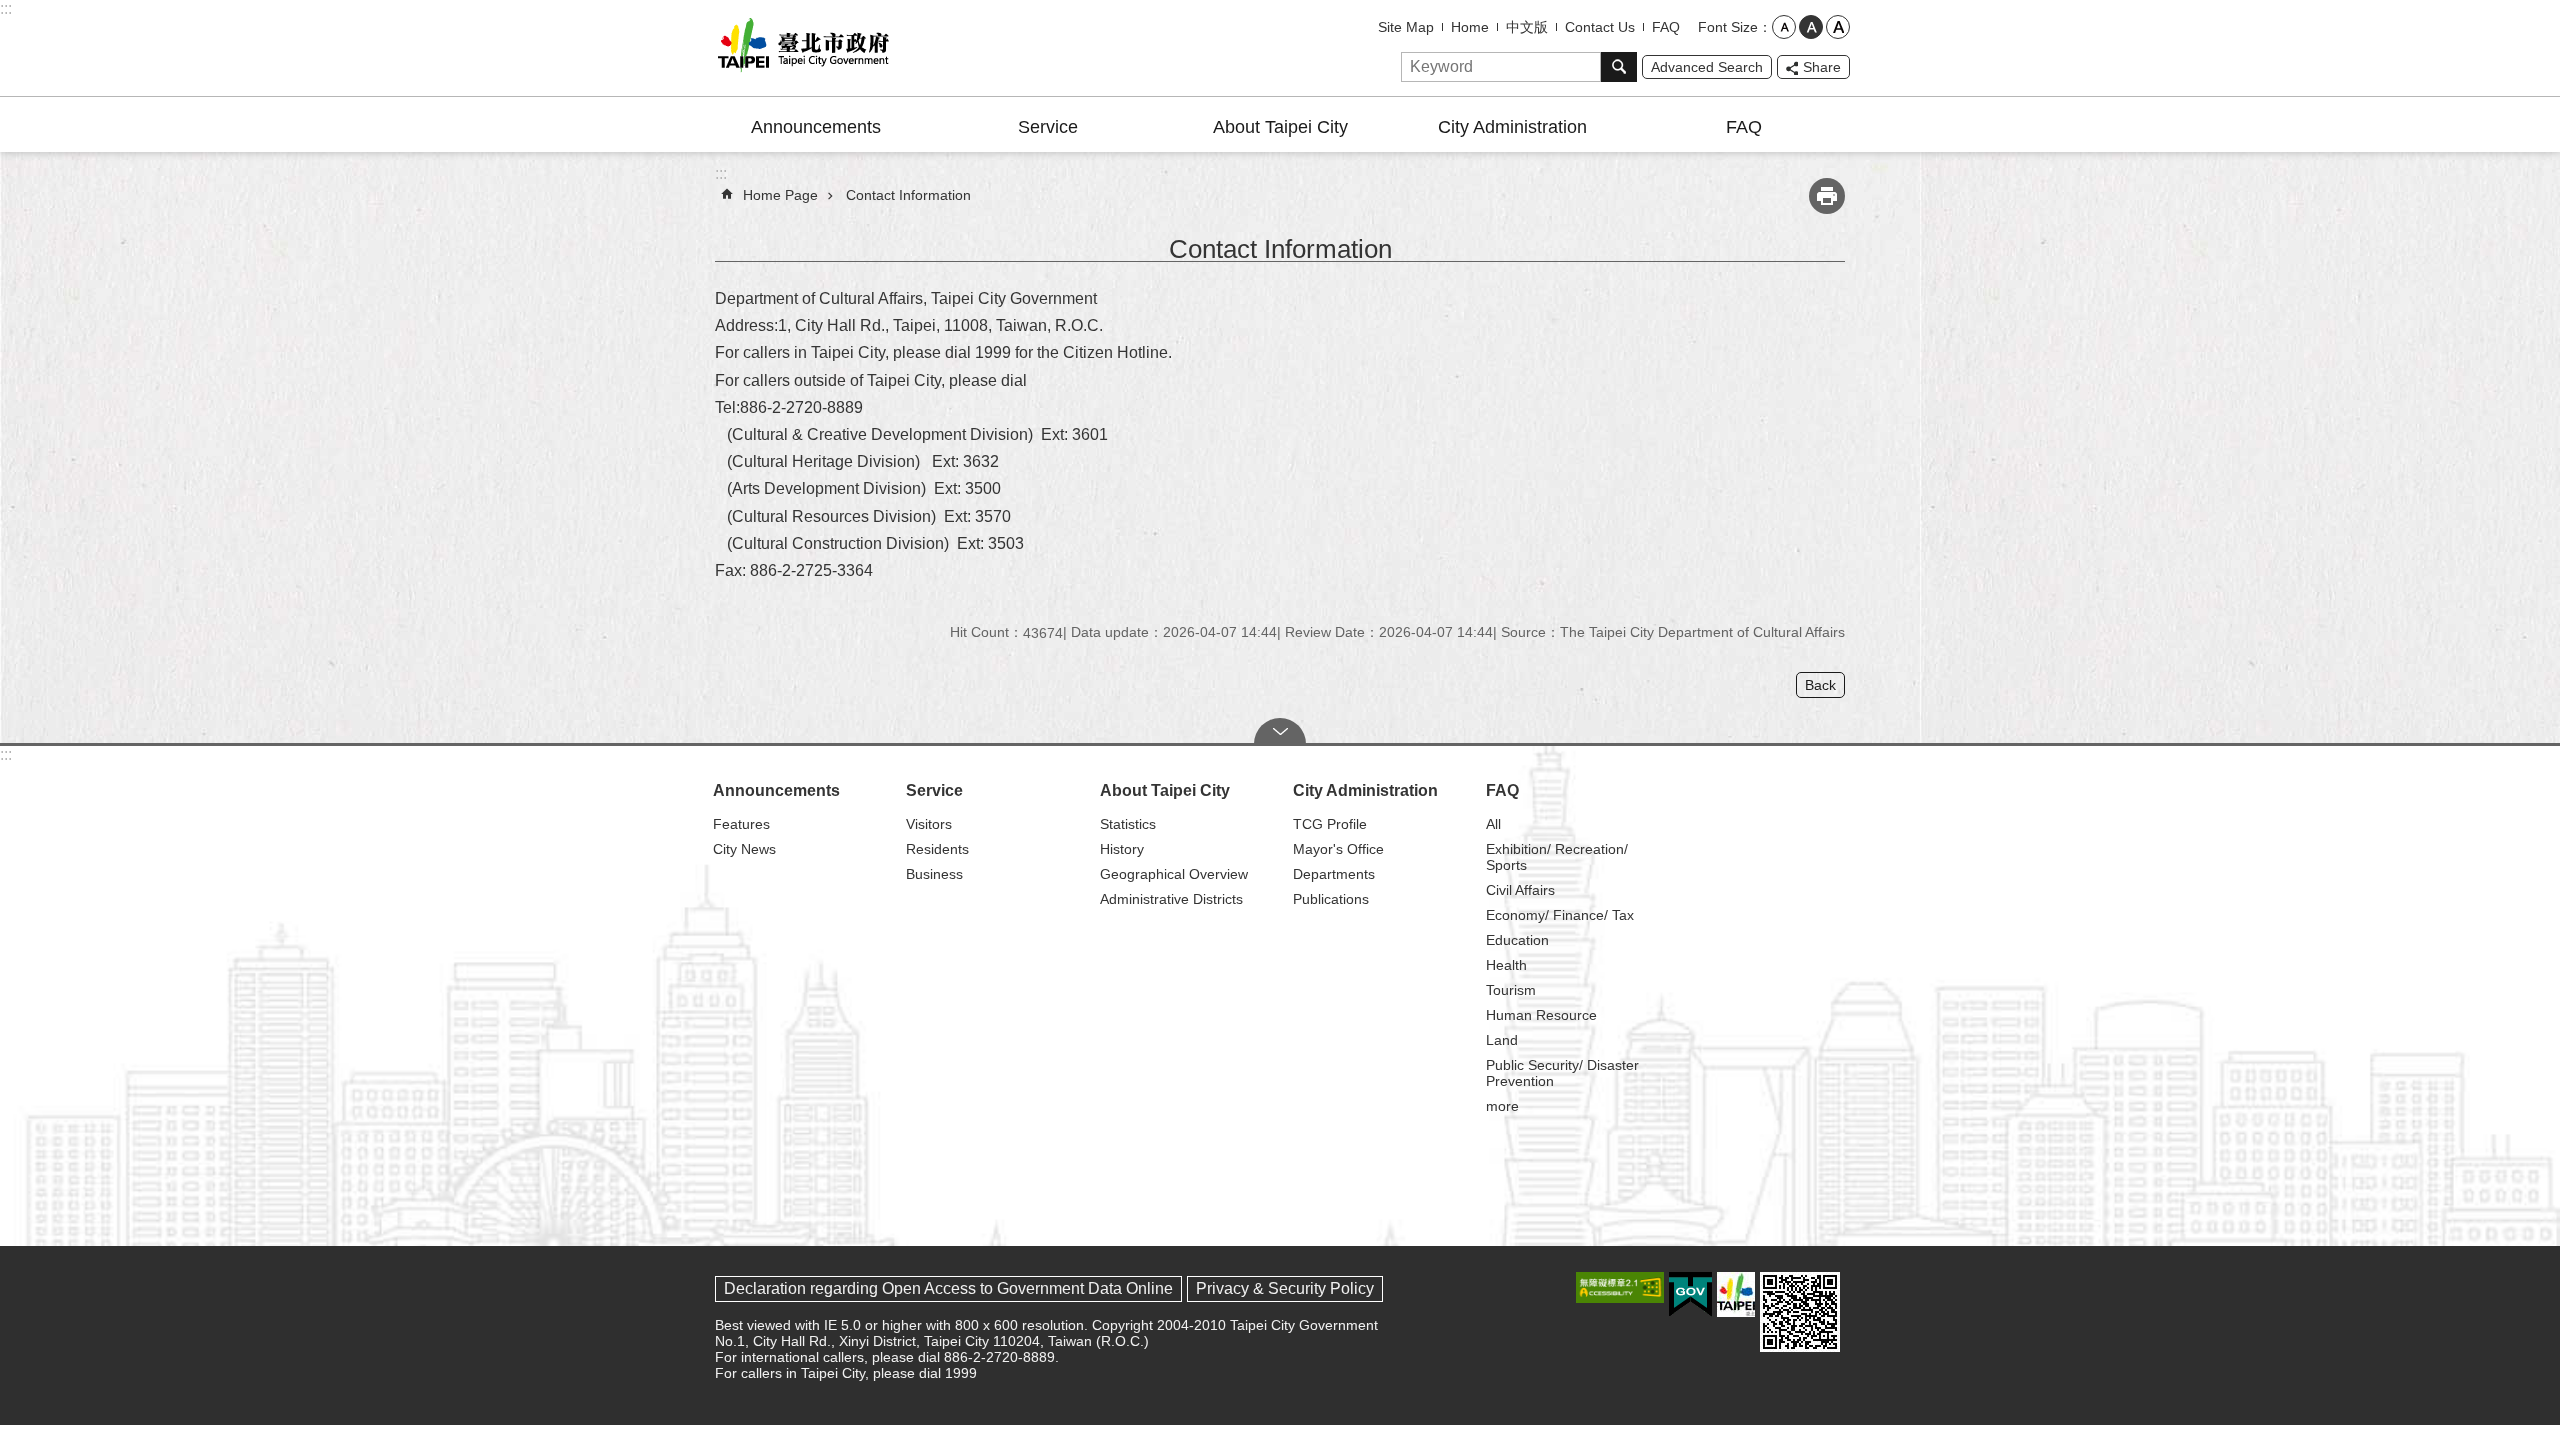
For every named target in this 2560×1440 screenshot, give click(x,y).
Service (1048, 127)
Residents (937, 849)
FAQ (1666, 27)
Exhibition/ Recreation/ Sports (1557, 857)
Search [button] (1619, 67)
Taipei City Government (800, 48)
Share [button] (1822, 67)
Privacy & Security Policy (1285, 1288)
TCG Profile (1330, 824)
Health (1506, 965)
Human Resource (1541, 1015)
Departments (1334, 874)
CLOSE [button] (1280, 731)
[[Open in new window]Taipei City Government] (1736, 1294)
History (1122, 849)
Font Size (1728, 27)
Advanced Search (1707, 67)
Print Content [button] (1827, 196)
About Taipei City (1280, 127)
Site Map (1406, 27)
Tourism (1511, 990)
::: (6, 8)
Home (1470, 27)
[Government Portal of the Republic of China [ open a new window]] (1690, 1295)
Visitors (929, 824)
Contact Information (908, 195)
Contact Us (1600, 27)
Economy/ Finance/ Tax (1560, 915)
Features (741, 824)
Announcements (816, 127)
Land (1502, 1040)
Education (1517, 940)
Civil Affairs (1520, 890)
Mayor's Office (1338, 849)
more (1502, 1106)
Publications (1331, 899)
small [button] (1784, 27)
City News (744, 849)
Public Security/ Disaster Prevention (1562, 1073)
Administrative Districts (1171, 899)
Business (934, 874)
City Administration (1512, 127)
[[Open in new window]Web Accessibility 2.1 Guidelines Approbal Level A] (1620, 1287)
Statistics (1128, 824)
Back (1820, 685)
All (1493, 824)
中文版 (1527, 27)
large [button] (1838, 27)
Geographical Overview (1174, 874)
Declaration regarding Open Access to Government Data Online (948, 1288)
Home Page (780, 195)
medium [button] (1811, 27)
